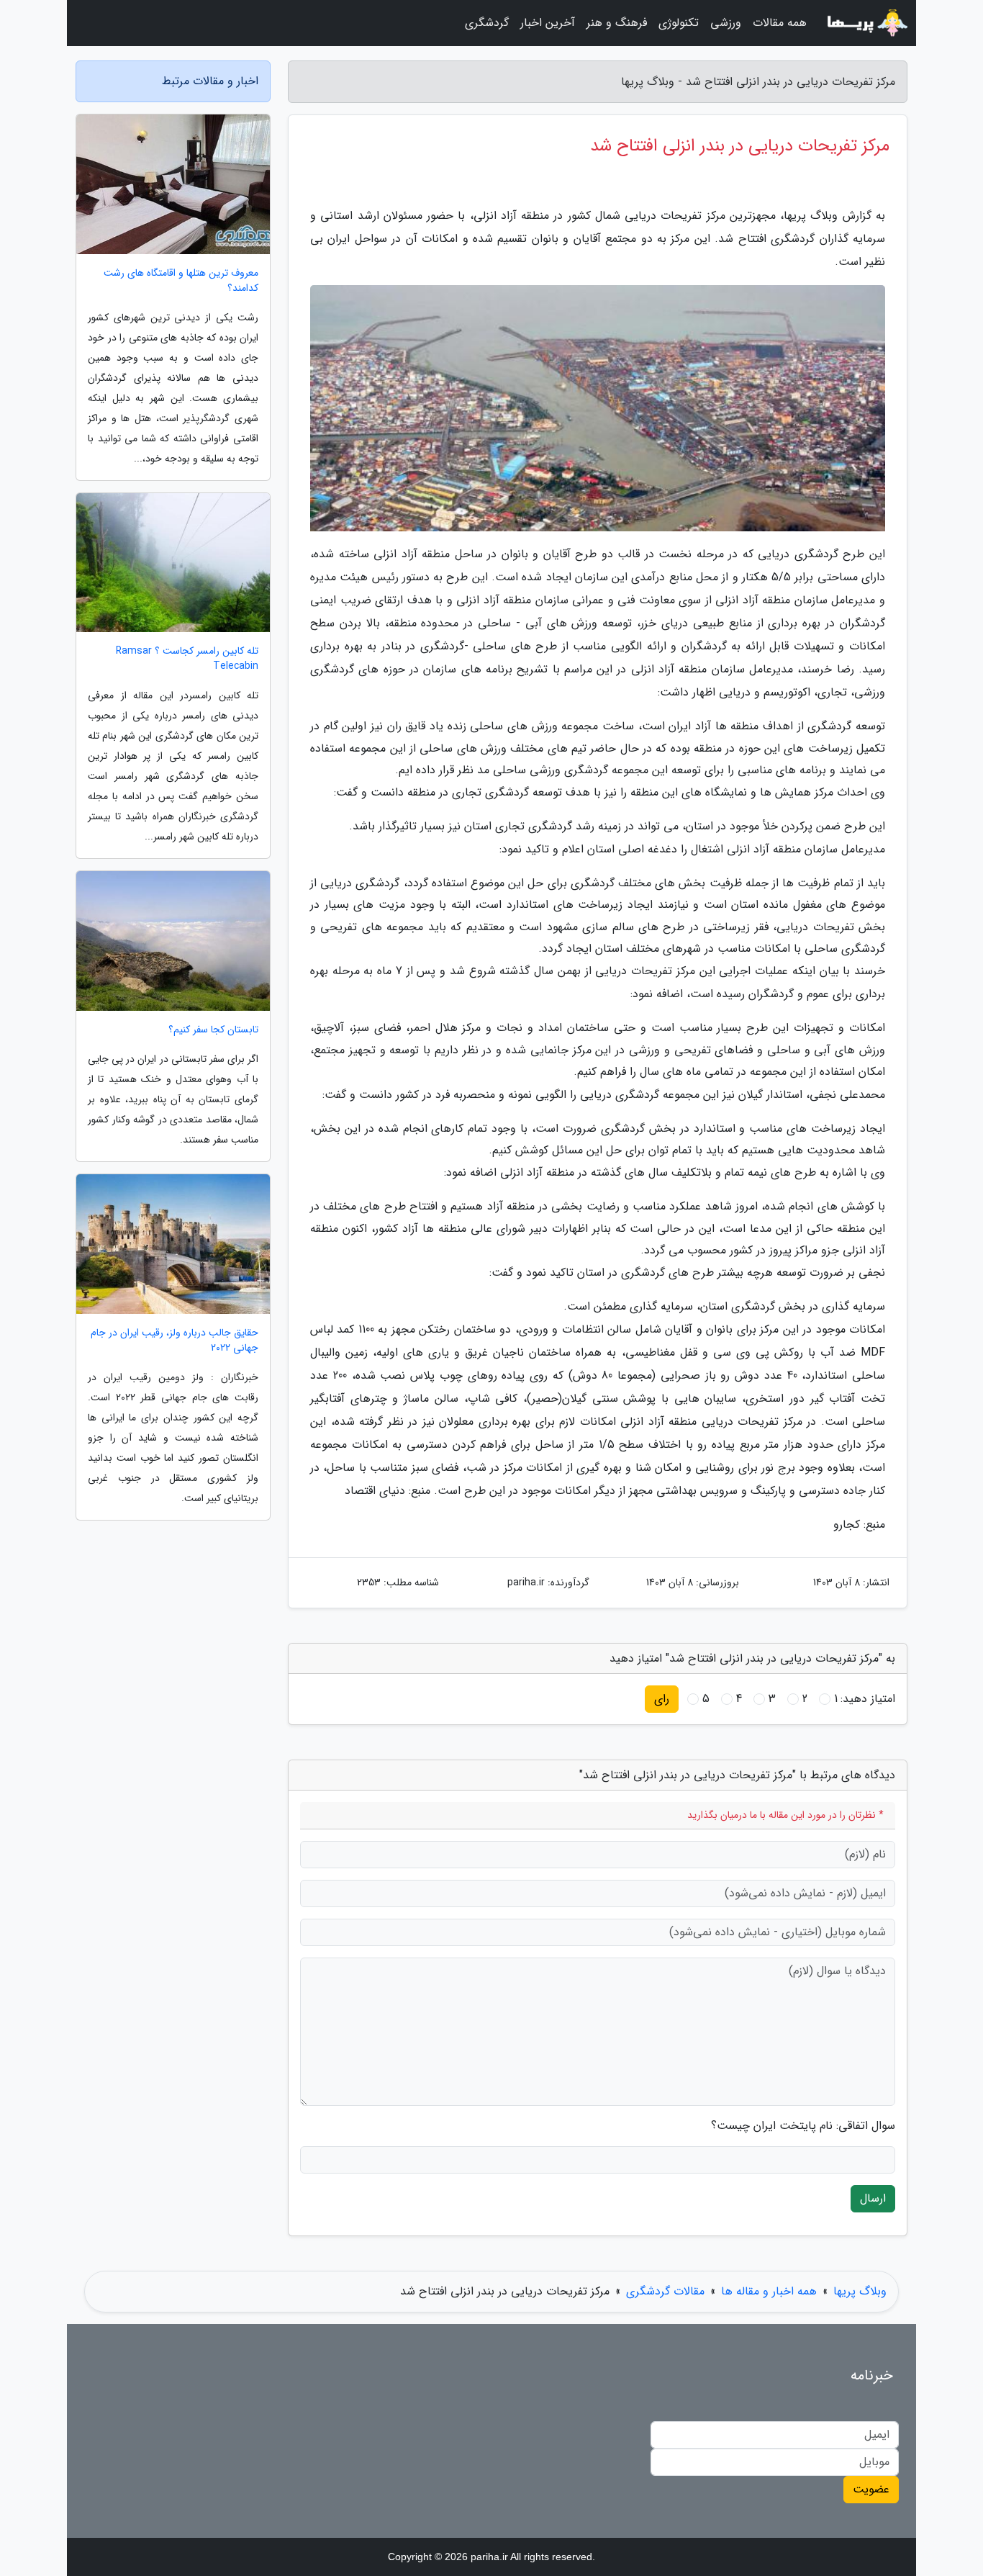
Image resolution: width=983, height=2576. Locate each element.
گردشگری (487, 23)
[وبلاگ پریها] (866, 23)
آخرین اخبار (548, 23)
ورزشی (726, 23)
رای (662, 1699)
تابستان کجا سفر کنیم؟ (213, 1030)
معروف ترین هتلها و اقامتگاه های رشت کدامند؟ (181, 281)
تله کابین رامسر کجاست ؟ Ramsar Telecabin (187, 659)
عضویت (871, 2489)
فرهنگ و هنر (617, 23)
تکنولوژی (679, 23)
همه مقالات (780, 23)
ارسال (873, 2198)
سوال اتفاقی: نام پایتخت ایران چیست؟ (803, 2126)
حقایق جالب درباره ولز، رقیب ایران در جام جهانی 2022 (175, 1341)
